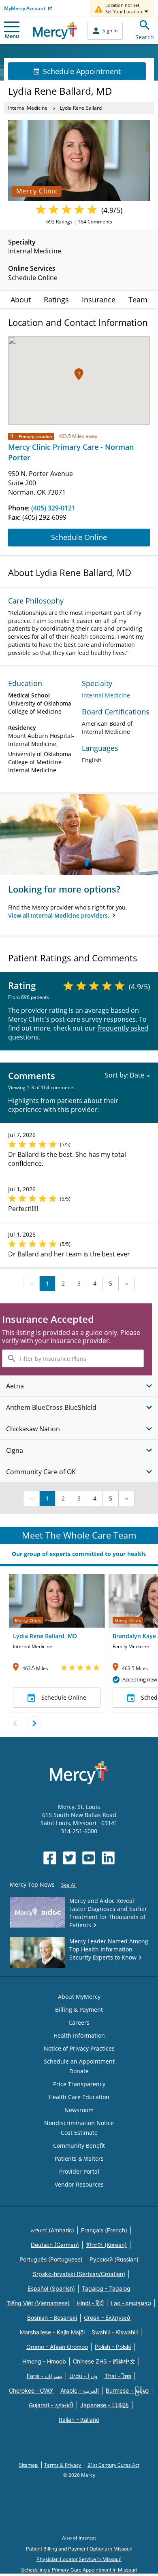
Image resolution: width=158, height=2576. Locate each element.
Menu (12, 36)
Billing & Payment (79, 2010)
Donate (79, 2071)
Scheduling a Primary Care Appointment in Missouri (79, 2570)
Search (145, 37)
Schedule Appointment (82, 71)
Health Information (79, 2035)
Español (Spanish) (51, 2288)
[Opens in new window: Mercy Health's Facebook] (50, 1858)
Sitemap (29, 2465)
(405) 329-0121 (53, 508)
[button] (79, 374)
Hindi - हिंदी (90, 2303)
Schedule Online (79, 537)
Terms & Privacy (63, 2465)
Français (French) (104, 2230)
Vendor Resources (79, 2184)
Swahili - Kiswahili (115, 2332)
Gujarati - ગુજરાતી (51, 2405)
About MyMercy (79, 1997)
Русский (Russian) (114, 2259)
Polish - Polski (113, 2347)
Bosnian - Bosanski (52, 2318)
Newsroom (79, 2110)
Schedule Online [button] (64, 1697)
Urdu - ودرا (83, 2376)
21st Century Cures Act (113, 2465)
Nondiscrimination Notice (79, 2123)
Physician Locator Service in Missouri (79, 2559)
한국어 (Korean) (106, 2245)
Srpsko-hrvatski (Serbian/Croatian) (79, 2274)
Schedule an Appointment (79, 2061)
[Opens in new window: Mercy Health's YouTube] (89, 1858)
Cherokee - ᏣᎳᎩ (31, 2390)
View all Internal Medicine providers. (60, 915)
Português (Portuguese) (51, 2259)
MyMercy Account (25, 8)
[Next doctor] (34, 1723)
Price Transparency (79, 2084)
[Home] (55, 31)
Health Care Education (79, 2097)
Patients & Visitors (79, 2158)
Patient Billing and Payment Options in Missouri (79, 2549)
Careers (79, 2022)
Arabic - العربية (80, 2390)
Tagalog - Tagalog (106, 2288)
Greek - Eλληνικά (107, 2318)
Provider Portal (79, 2171)
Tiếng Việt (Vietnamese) (38, 2303)
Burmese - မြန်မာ (127, 2390)
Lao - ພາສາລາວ (131, 2303)
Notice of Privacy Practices (79, 2048)
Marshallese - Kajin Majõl (52, 2332)
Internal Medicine (28, 108)
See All (69, 1885)
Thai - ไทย (118, 2376)
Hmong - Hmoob (44, 2361)
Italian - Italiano (79, 2420)
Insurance (99, 300)
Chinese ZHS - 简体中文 (104, 2361)
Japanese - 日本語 (105, 2405)
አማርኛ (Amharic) (52, 2230)
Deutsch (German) (55, 2245)
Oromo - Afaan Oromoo (57, 2347)
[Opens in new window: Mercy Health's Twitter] (69, 1858)
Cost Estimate (79, 2133)
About (21, 300)
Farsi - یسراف (45, 2376)
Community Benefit (79, 2146)
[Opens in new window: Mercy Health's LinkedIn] (108, 1858)
